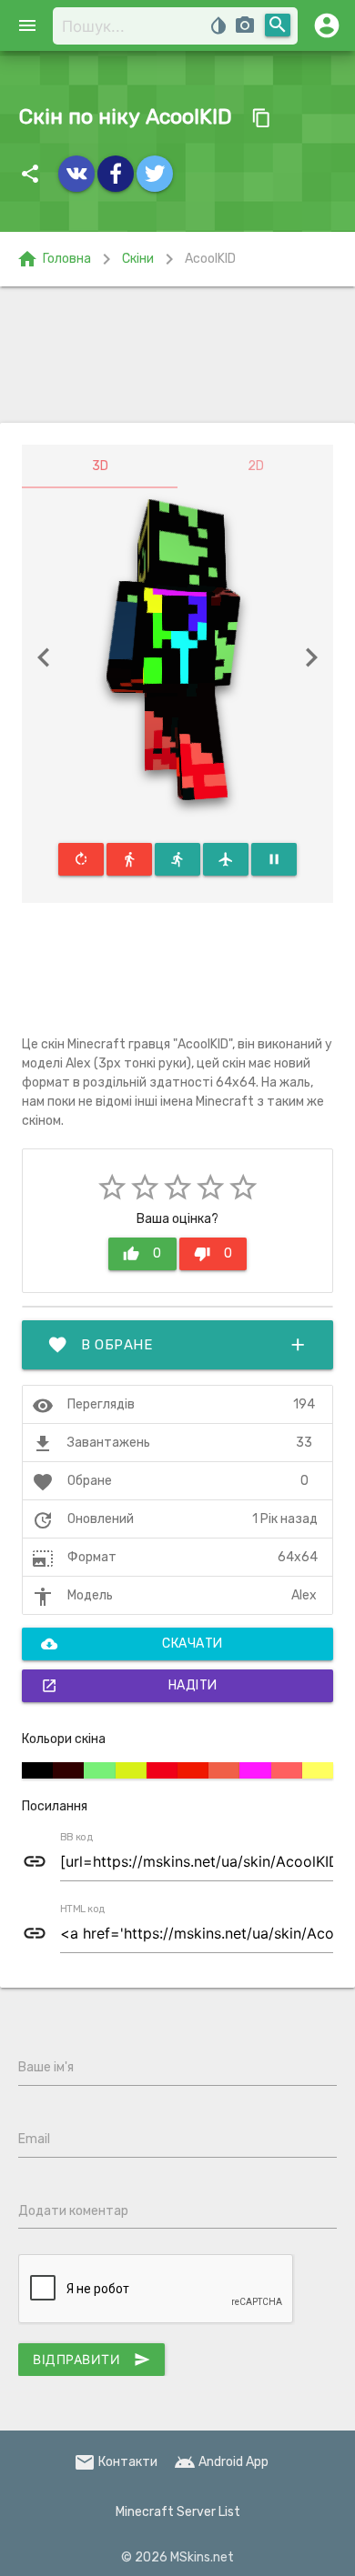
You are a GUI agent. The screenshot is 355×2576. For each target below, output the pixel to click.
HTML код (83, 1909)
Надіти (129, 1686)
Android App (221, 2462)
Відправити (91, 2360)
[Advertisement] (177, 355)
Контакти (116, 2462)
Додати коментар (73, 2211)
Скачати (132, 1644)
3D (100, 466)
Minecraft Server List (178, 2512)
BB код (76, 1838)
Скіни (138, 259)
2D (256, 466)
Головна (54, 259)
